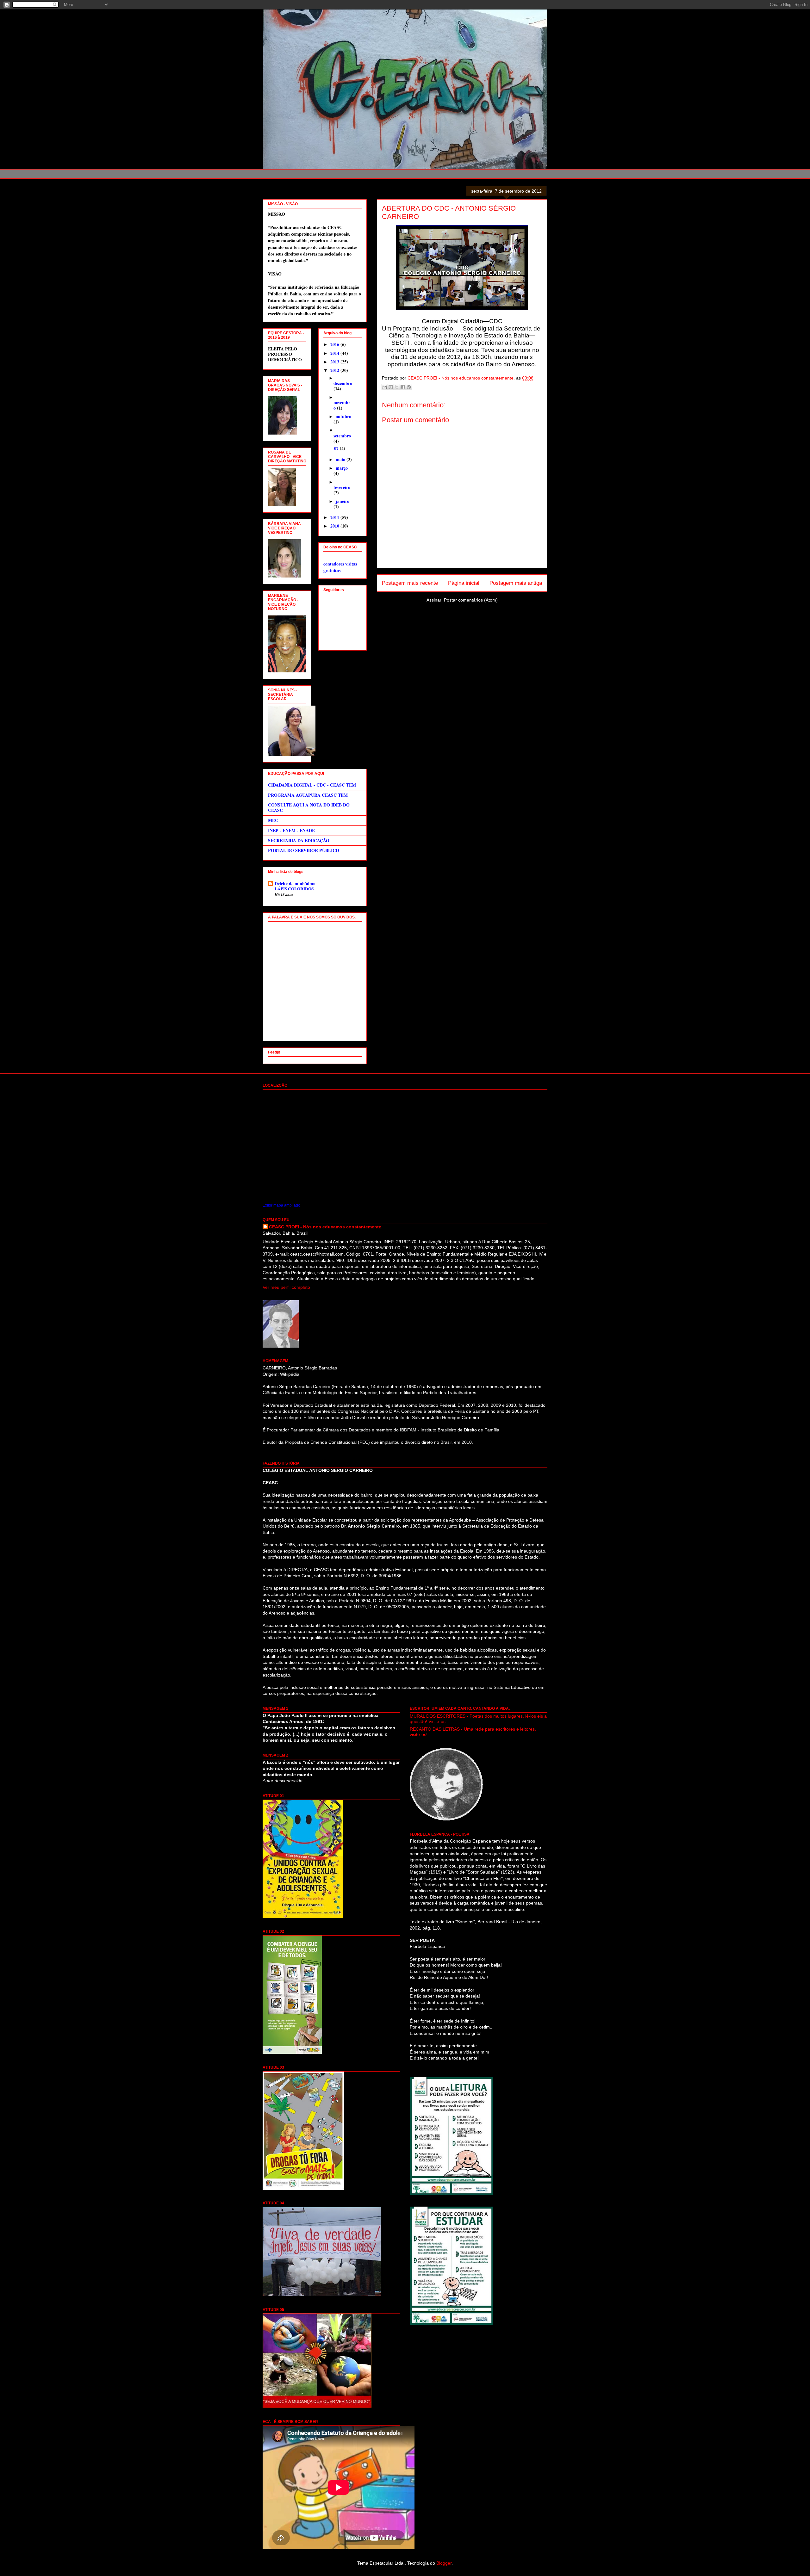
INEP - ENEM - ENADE (291, 830)
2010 (335, 526)
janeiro (343, 501)
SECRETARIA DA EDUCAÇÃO (299, 840)
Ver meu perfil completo (286, 1287)
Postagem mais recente (410, 583)
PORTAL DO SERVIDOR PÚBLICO (304, 850)
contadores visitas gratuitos (340, 567)
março (342, 468)
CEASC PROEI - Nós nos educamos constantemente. (326, 1227)
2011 (335, 517)
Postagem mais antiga (516, 583)
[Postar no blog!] (391, 387)
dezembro (343, 383)
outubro (343, 416)
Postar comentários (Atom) (471, 600)
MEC (273, 820)
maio (341, 459)
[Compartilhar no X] (397, 387)
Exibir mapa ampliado (281, 1205)
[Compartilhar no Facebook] (403, 387)
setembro (342, 436)
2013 (335, 362)
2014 (335, 353)
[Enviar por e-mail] (385, 387)
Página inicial (464, 583)
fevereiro (342, 487)
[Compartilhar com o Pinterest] (409, 387)
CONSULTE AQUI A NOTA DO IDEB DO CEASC (309, 807)
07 (337, 448)
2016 (335, 344)
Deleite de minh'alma (295, 883)
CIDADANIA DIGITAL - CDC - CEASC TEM (312, 785)
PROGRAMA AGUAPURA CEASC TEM (308, 795)
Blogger (444, 2563)
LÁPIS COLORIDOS (294, 889)
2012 (335, 370)
